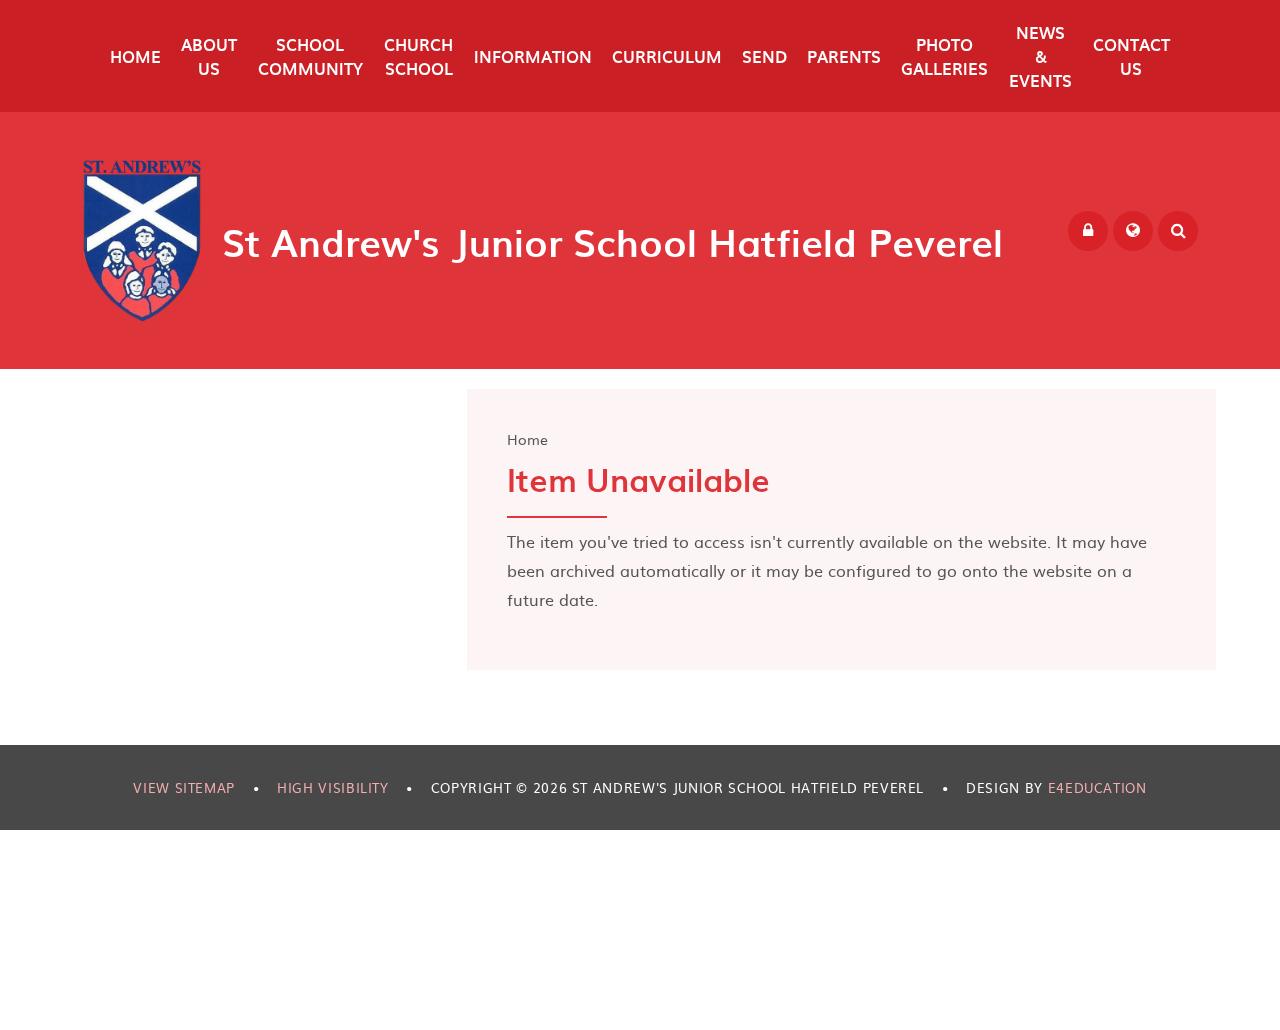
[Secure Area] (1088, 231)
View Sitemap (184, 787)
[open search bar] (1178, 231)
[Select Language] (1133, 231)
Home (527, 439)
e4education (1097, 787)
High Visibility (333, 787)
